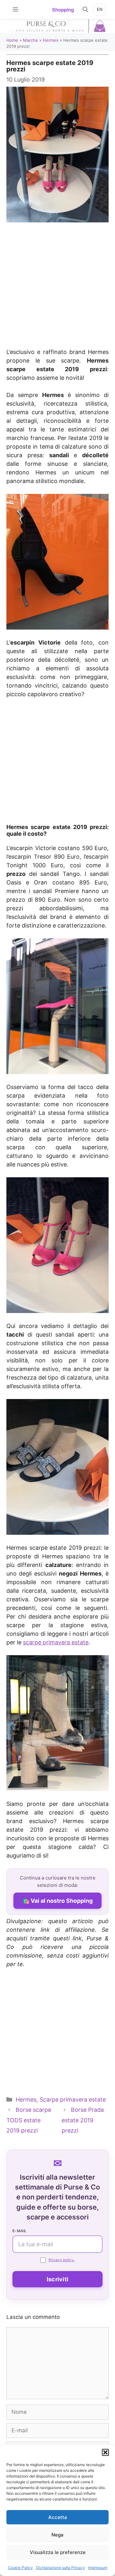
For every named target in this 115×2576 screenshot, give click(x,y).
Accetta (58, 2517)
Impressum (98, 2568)
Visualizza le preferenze (58, 2552)
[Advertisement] (57, 282)
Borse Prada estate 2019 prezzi (83, 2120)
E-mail (20, 2231)
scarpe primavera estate (56, 1642)
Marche (31, 40)
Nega (57, 2535)
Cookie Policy (20, 2568)
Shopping (63, 10)
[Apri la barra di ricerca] (85, 10)
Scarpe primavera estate (73, 2100)
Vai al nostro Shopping (62, 1901)
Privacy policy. (62, 2260)
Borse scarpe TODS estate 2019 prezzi (29, 2120)
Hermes (51, 40)
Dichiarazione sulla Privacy (61, 2568)
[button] (105, 2452)
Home (12, 40)
